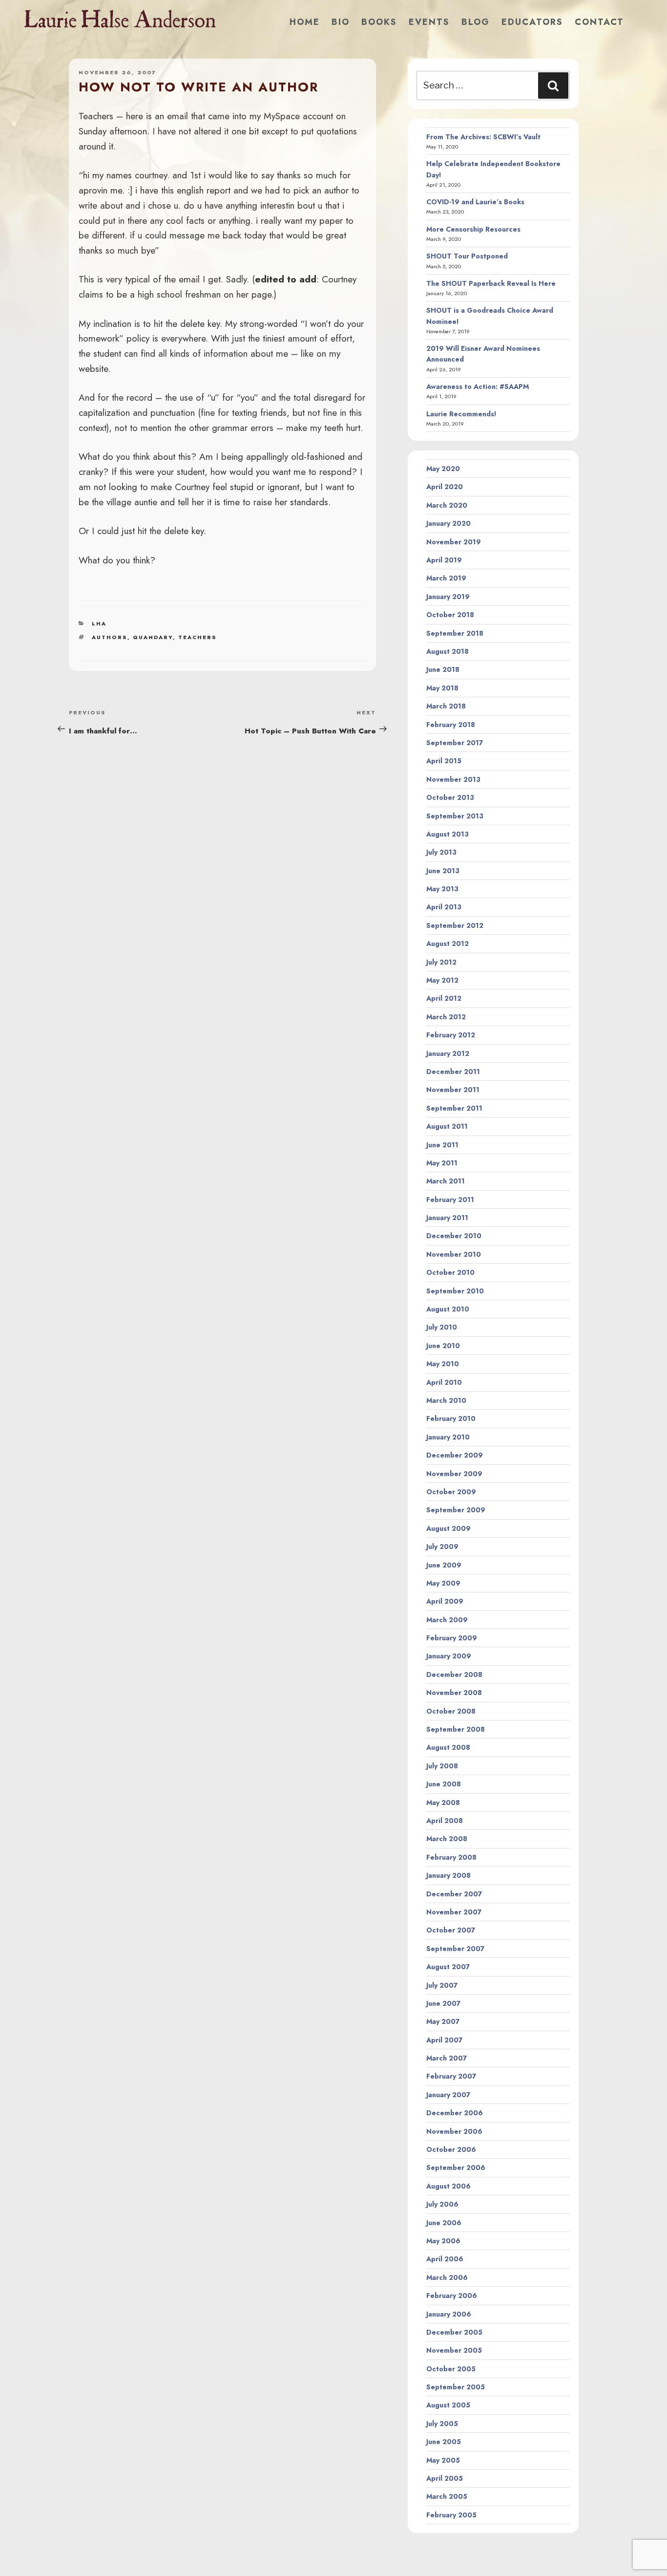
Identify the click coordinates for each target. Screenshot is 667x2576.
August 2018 (448, 651)
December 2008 (454, 1674)
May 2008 (443, 1803)
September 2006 (456, 2168)
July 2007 (442, 1985)
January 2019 (448, 597)
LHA (99, 623)
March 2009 (447, 1620)
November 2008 (454, 1693)
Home (305, 22)
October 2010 (450, 1272)
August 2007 (448, 1967)
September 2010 (455, 1291)
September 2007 (455, 1949)
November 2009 (454, 1474)
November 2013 (453, 779)
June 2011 (442, 1145)
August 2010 (448, 1309)
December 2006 (455, 2113)
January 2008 (448, 1875)
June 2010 (443, 1346)
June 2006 (444, 2223)
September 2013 (455, 816)
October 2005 (451, 2369)
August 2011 (447, 1126)
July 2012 (441, 962)
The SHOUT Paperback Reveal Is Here (491, 283)
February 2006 (452, 2296)
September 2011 (454, 1108)
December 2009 (455, 1455)
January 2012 (448, 1053)
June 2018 (443, 669)
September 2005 (456, 2387)
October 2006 (451, 2149)
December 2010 (454, 1236)
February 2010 (451, 1418)
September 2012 (455, 925)
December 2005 (454, 2332)
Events (429, 22)
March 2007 (447, 2058)
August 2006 (448, 2186)
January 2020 (448, 523)
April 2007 (444, 2040)
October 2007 (451, 1930)
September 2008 (456, 1729)
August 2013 (448, 834)
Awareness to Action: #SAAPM (478, 386)
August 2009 (448, 1528)
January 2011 (447, 1218)
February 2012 (451, 1035)
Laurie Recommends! (461, 414)
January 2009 (449, 1656)
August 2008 (448, 1747)
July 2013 (441, 852)
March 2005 (447, 2496)
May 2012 (442, 980)
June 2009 (444, 1565)
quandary (153, 637)
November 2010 (454, 1254)
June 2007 (443, 2003)
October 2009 (451, 1492)
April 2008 (445, 1821)
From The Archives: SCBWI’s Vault (483, 137)
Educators (532, 22)
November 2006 (454, 2131)
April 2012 (444, 998)
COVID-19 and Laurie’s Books (475, 202)
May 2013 (442, 889)
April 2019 (444, 560)
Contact (599, 22)
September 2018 (455, 633)
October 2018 (450, 615)
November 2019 (454, 542)
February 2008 (451, 1857)
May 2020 (443, 469)
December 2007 (454, 1894)
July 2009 (442, 1546)
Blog (476, 22)
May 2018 (442, 688)
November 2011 (453, 1090)
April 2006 (445, 2259)
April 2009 (445, 1601)
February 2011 (450, 1200)
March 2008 (447, 1839)
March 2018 (446, 706)
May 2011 (442, 1163)
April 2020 (445, 487)
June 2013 (443, 871)
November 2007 (454, 1912)
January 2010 (448, 1437)
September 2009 (456, 1510)
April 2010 (444, 1382)
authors (110, 637)
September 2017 (455, 743)
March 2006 (447, 2277)
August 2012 (448, 944)
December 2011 (453, 1072)
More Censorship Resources (473, 229)
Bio (341, 22)
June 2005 (444, 2442)
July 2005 (442, 2424)
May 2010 (443, 1364)
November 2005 (454, 2350)
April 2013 (444, 907)
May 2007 (443, 2021)
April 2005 (445, 2478)
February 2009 (452, 1638)
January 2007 (448, 2095)
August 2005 (448, 2405)
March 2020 (447, 505)
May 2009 (443, 1583)
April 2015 (444, 761)
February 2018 (451, 725)
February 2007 (451, 2076)
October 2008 (451, 1711)
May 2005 (443, 2460)
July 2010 (442, 1327)
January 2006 (449, 2314)
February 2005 (451, 2515)
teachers (198, 637)
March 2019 (446, 578)
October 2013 (450, 797)
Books (379, 22)
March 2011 (446, 1181)
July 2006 (442, 2204)
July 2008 (442, 1766)
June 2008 (444, 1784)
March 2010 (446, 1400)
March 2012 (446, 1017)
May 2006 (443, 2241)
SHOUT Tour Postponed (467, 256)
